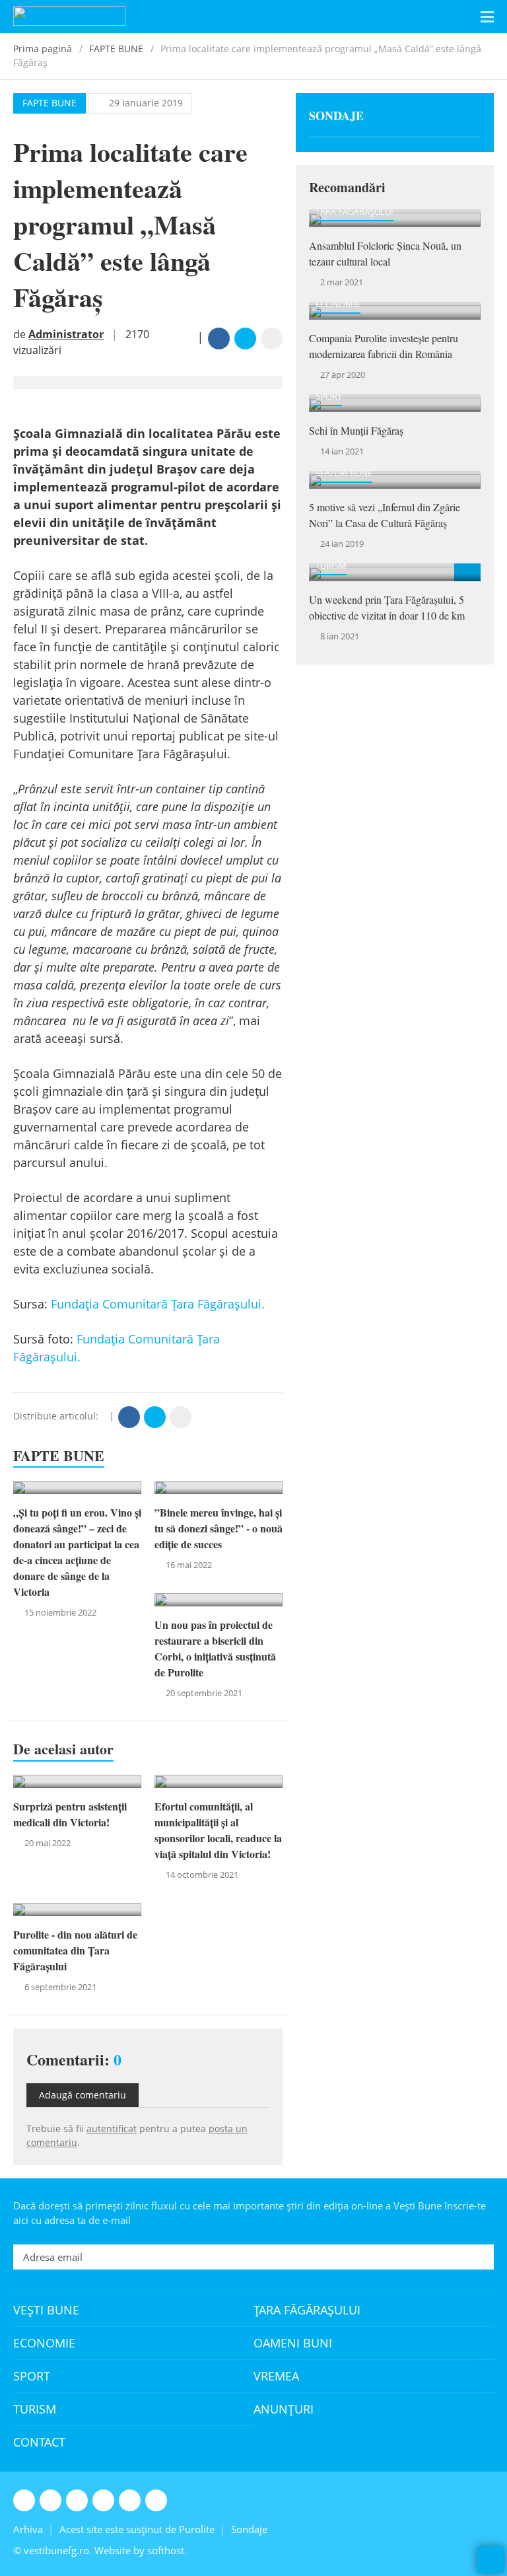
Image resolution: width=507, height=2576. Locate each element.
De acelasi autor (63, 1749)
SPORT (329, 396)
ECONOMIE (338, 304)
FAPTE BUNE (116, 49)
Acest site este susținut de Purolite (137, 2529)
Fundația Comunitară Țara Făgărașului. (159, 1304)
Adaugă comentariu (83, 2095)
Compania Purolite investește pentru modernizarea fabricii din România (384, 346)
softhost (166, 2550)
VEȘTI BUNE (46, 2310)
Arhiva (28, 2529)
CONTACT (39, 2442)
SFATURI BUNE (344, 473)
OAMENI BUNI (293, 2343)
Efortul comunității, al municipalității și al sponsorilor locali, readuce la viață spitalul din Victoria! (218, 1830)
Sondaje (336, 116)
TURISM (331, 565)
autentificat (112, 2129)
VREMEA (276, 2376)
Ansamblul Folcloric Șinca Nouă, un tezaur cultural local (385, 253)
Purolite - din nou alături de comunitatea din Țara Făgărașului (75, 1950)
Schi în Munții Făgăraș (356, 430)
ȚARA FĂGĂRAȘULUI (355, 211)
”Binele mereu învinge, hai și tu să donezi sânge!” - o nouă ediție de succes (219, 1528)
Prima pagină (43, 49)
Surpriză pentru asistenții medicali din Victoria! (70, 1814)
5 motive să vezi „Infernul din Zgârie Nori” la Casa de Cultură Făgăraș (385, 515)
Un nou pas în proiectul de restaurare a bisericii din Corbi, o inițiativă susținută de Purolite (215, 1648)
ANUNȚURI (284, 2409)
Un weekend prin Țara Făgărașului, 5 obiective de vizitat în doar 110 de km (387, 607)
